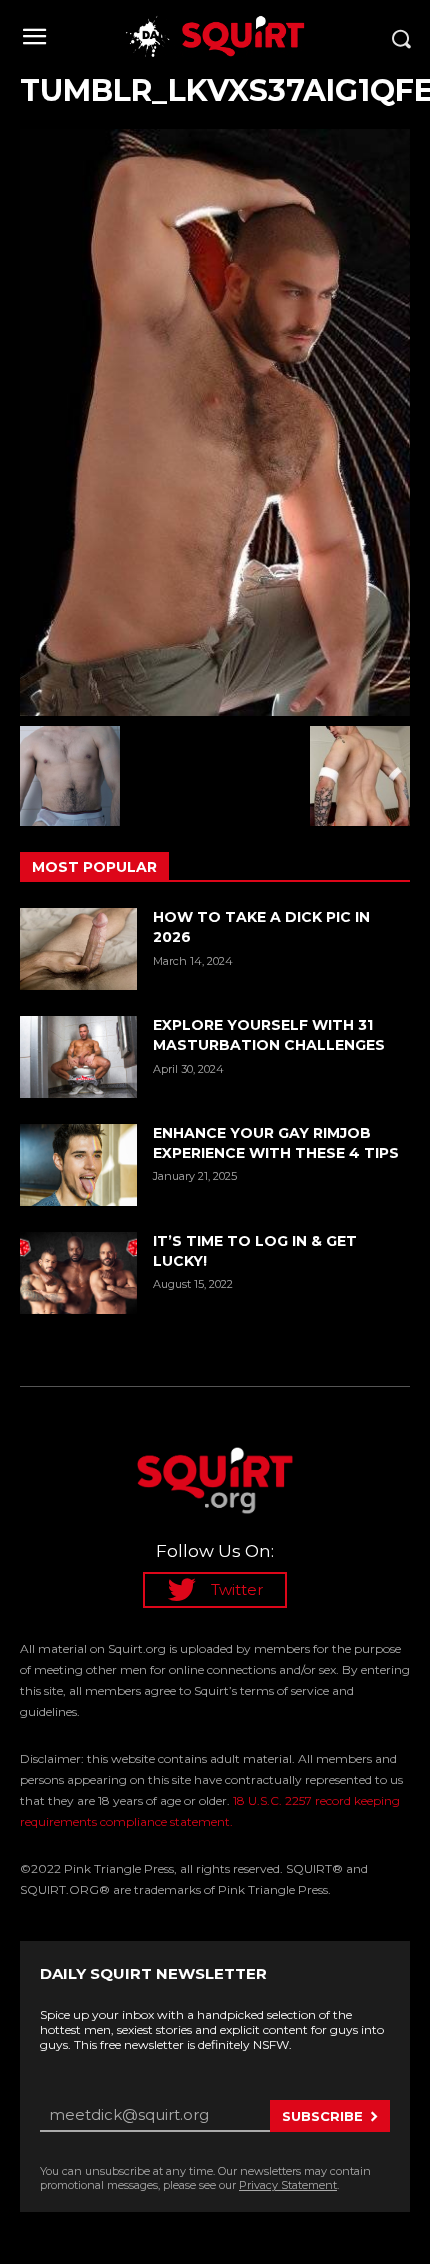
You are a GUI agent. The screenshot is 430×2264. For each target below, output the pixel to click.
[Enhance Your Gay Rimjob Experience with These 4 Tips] (78, 1165)
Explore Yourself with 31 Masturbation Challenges (269, 1035)
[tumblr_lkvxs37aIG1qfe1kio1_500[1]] (215, 422)
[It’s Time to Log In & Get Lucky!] (78, 1273)
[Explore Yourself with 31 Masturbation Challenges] (78, 1057)
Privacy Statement (288, 2185)
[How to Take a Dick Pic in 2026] (78, 949)
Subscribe (322, 2116)
